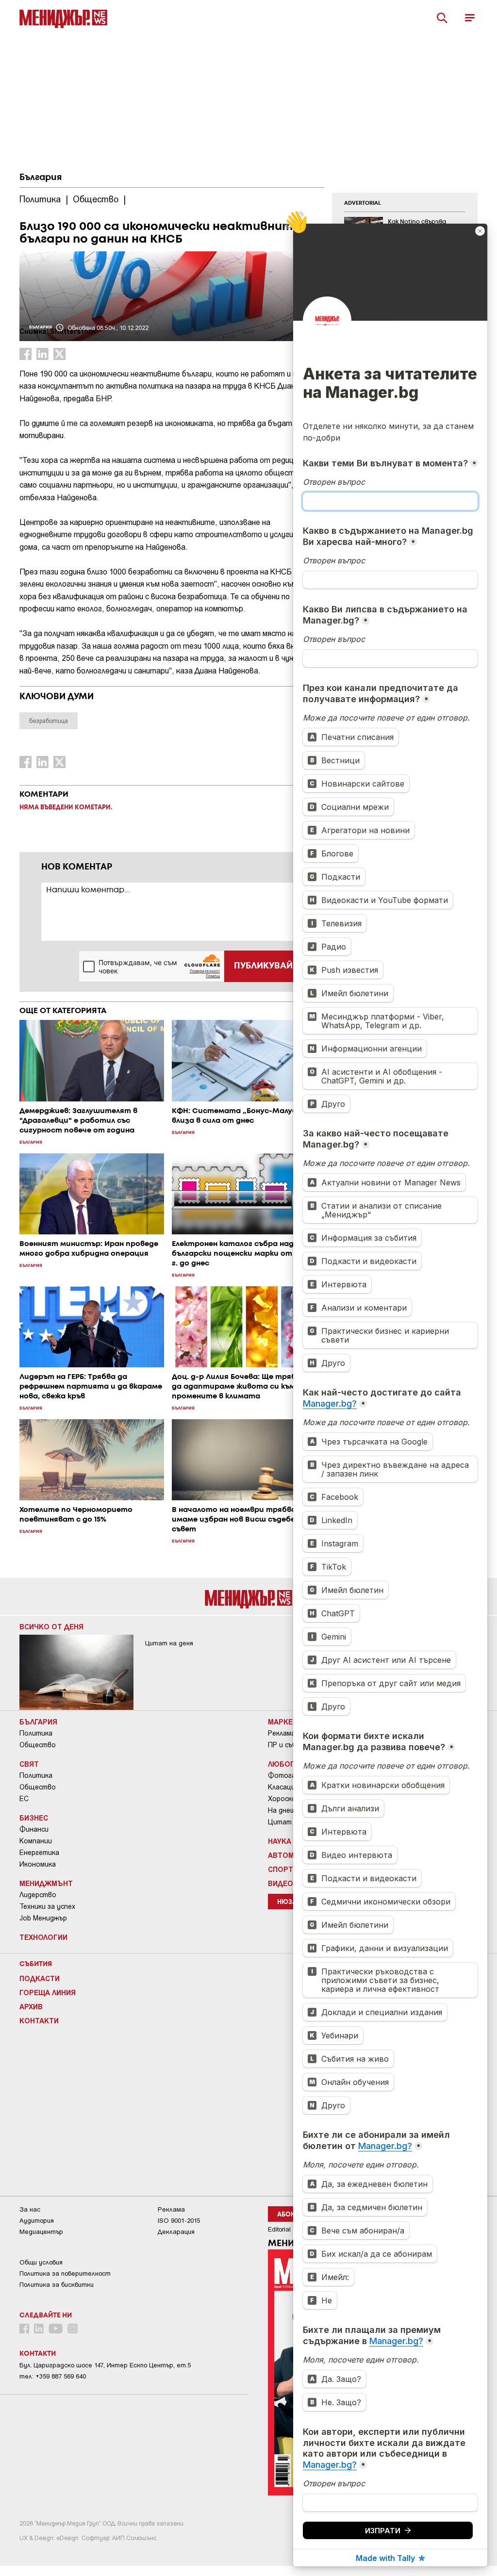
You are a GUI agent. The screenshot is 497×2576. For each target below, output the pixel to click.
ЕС (24, 1799)
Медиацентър (41, 2232)
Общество (38, 1745)
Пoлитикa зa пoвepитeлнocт (65, 2273)
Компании (36, 1841)
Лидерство (38, 1895)
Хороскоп (284, 1799)
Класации (283, 1787)
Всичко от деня (51, 1626)
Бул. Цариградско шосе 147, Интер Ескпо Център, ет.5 (105, 2365)
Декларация (176, 2232)
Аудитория (37, 2221)
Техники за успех (47, 1906)
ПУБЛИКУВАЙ (263, 966)
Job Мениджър (43, 1918)
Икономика (38, 1864)
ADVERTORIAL (363, 203)
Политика (36, 1733)
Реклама (282, 1733)
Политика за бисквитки (57, 2285)
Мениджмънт (46, 1883)
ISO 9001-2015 (179, 2221)
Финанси (34, 1829)
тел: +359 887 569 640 (53, 2376)
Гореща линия (48, 1992)
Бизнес (34, 1818)
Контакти (39, 2020)
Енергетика (39, 1853)
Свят (29, 1764)
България (41, 178)
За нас (30, 2209)
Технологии (43, 1937)
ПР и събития (290, 1745)
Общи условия (41, 2262)
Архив (31, 2006)
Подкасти (40, 1978)
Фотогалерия (291, 1775)
